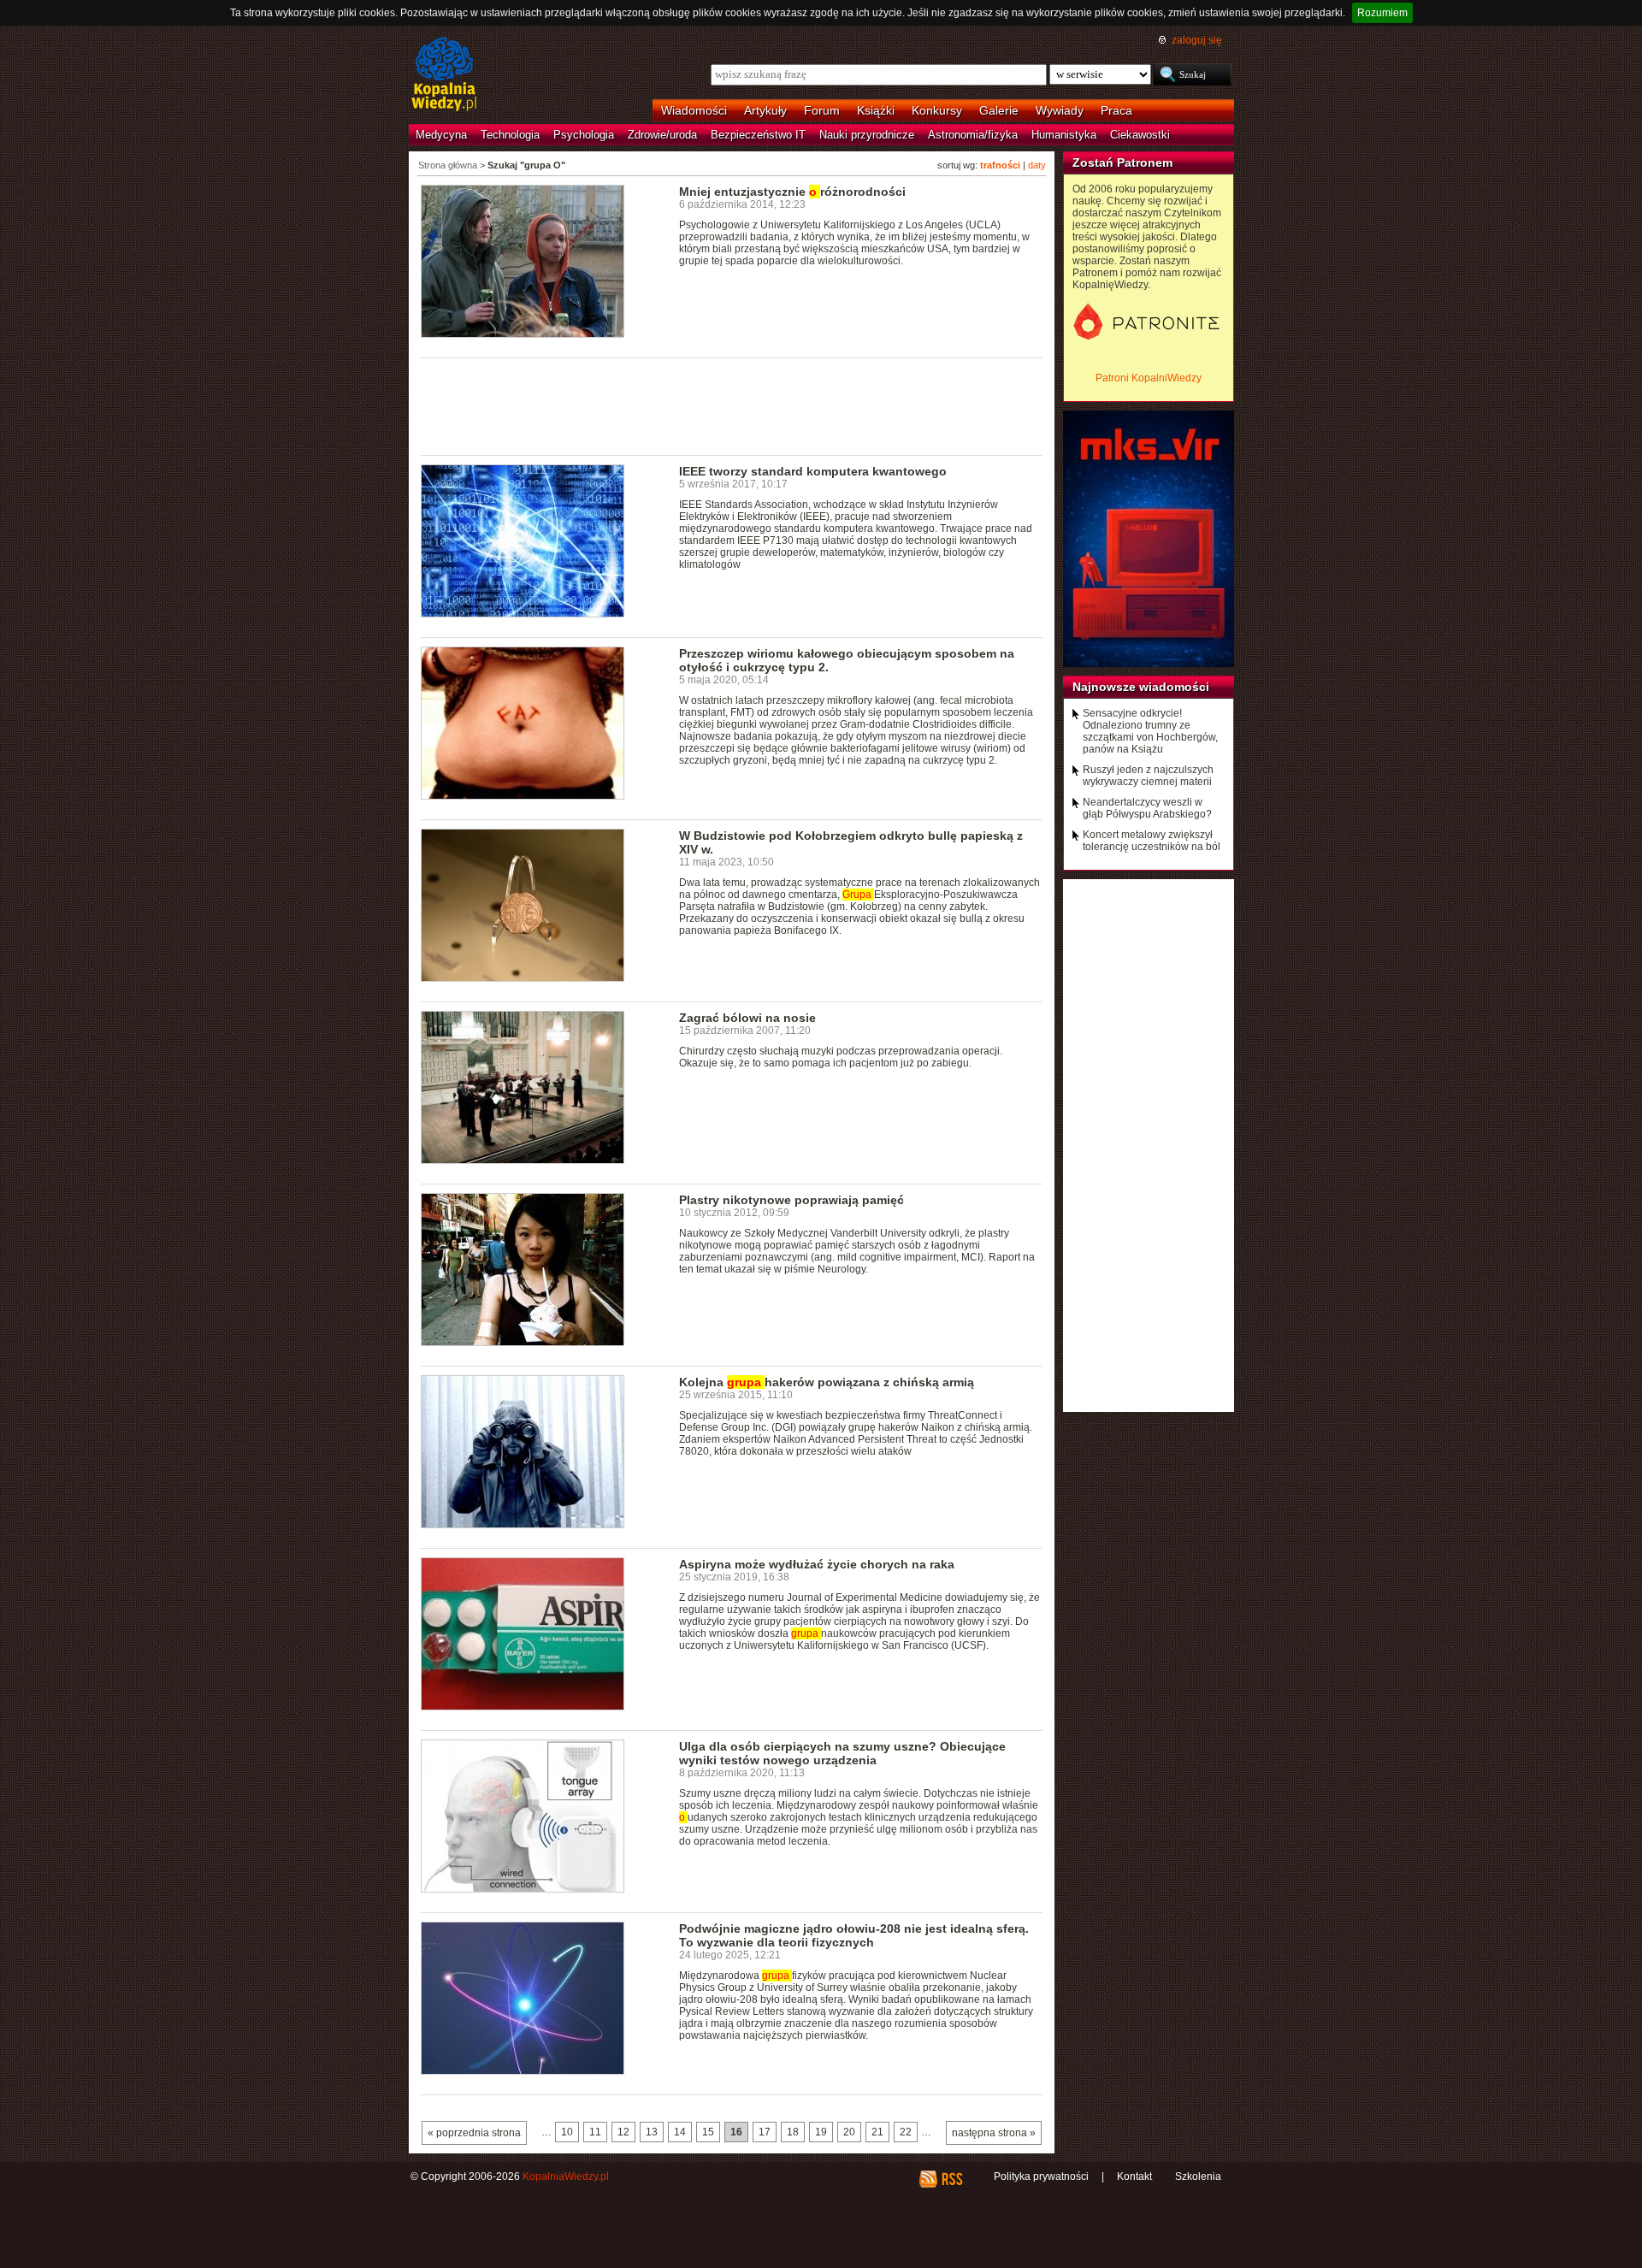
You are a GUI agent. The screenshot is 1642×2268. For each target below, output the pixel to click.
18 (793, 2132)
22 (906, 2132)
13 (652, 2132)
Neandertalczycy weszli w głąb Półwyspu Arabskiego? (1147, 808)
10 (567, 2132)
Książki (876, 110)
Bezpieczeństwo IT (758, 135)
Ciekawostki (1140, 135)
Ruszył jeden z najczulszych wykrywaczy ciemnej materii (1148, 776)
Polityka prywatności (1041, 2176)
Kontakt (1134, 2176)
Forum (822, 110)
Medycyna (441, 135)
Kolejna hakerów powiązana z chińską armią (827, 1382)
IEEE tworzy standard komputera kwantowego (813, 471)
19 (821, 2132)
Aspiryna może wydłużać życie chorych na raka (817, 1564)
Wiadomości (694, 110)
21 (877, 2132)
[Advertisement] (732, 405)
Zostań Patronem (1122, 162)
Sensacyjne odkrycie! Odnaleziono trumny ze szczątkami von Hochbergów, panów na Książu (1150, 731)
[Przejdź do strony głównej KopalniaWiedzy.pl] (444, 75)
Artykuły (765, 110)
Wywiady (1060, 110)
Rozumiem (1382, 13)
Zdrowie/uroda (662, 135)
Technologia (510, 135)
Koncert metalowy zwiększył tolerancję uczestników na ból (1152, 841)
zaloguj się (1197, 40)
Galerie (999, 110)
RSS (951, 2179)
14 (680, 2132)
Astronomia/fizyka (973, 135)
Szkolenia (1198, 2176)
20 (849, 2132)
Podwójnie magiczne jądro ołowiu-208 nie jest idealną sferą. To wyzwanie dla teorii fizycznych (854, 1935)
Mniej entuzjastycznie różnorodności (792, 192)
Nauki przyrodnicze (867, 135)
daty (1037, 165)
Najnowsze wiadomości (1141, 687)
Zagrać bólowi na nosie (747, 1018)
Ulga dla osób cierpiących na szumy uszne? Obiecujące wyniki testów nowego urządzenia (842, 1753)
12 (623, 2132)
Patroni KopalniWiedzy (1149, 378)
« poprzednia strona (474, 2133)
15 (708, 2132)
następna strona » (994, 2133)
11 (595, 2132)
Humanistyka (1064, 135)
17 (765, 2132)
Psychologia (584, 135)
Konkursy (937, 110)
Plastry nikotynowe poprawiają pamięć (791, 1200)
